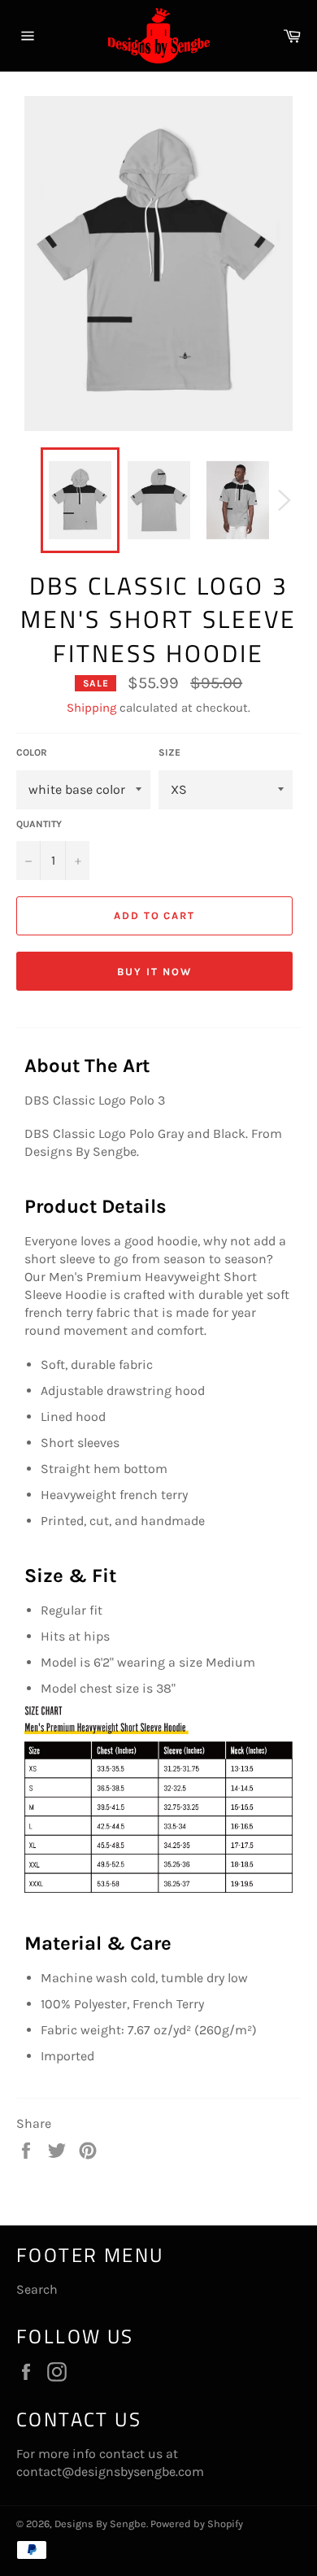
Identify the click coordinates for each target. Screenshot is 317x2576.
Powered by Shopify (197, 2524)
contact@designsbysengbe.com (110, 2471)
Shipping (91, 708)
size (169, 752)
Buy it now (154, 972)
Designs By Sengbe (100, 2524)
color (32, 752)
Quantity (39, 824)
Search (37, 2289)
